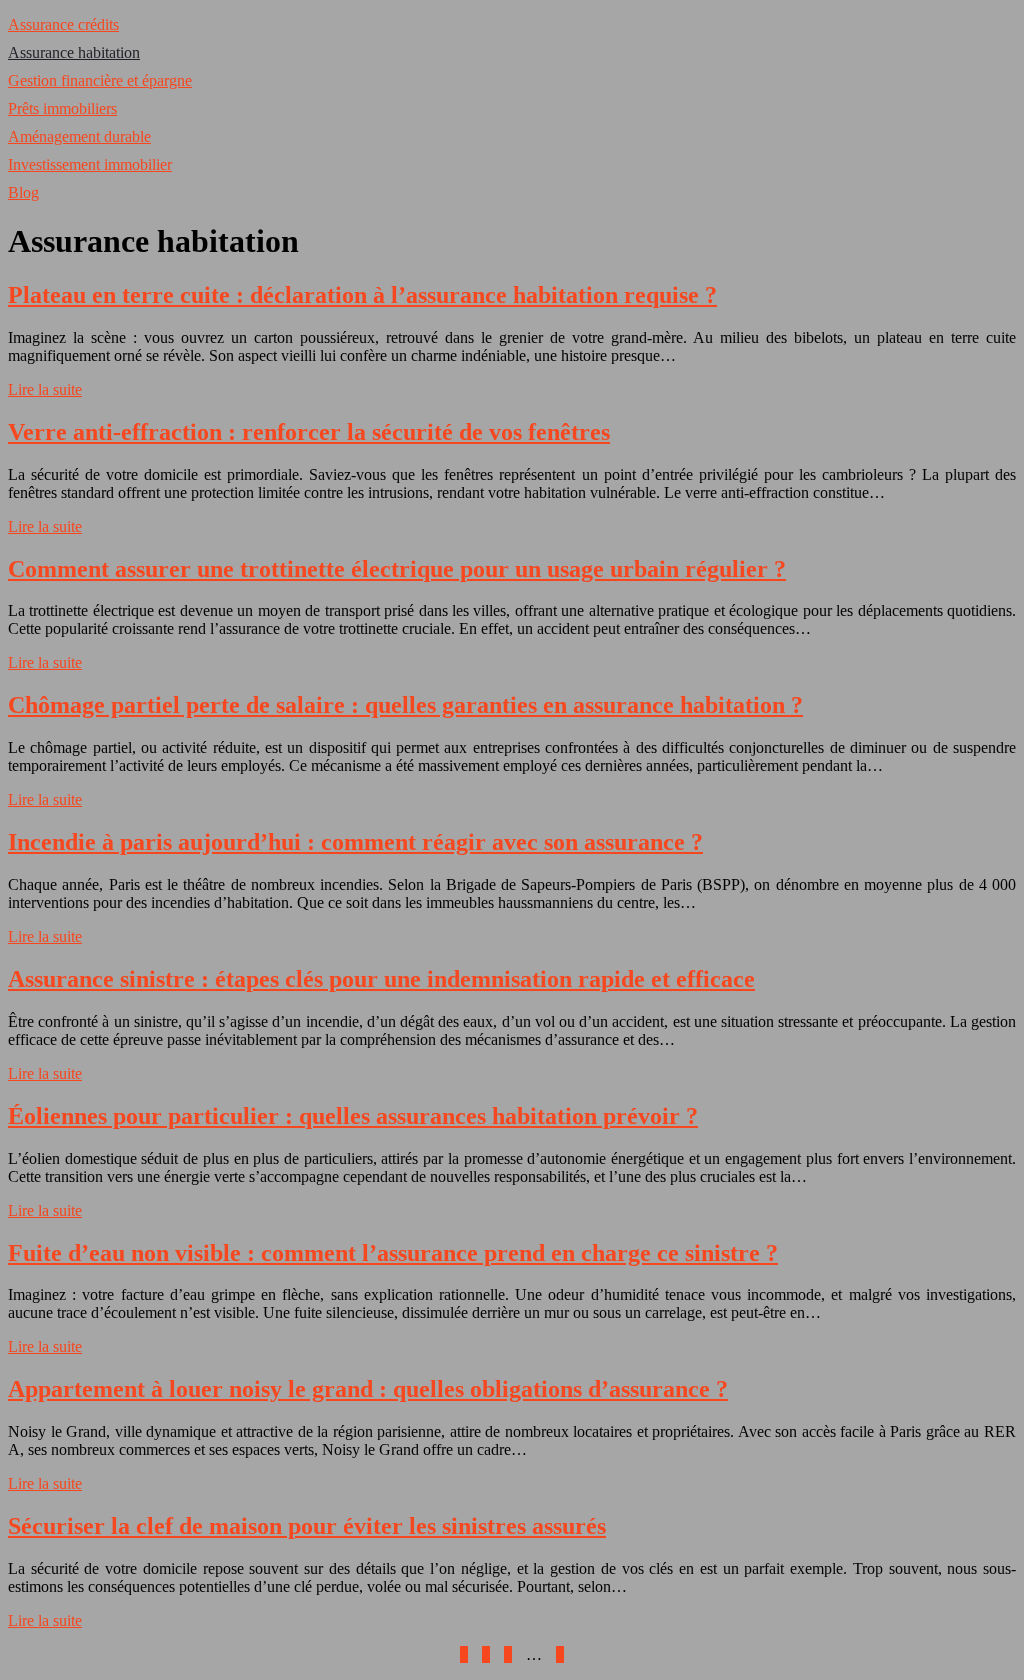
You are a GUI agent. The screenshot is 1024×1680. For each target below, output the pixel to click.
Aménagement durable (79, 136)
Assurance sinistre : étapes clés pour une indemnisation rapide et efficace (381, 979)
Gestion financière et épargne (100, 80)
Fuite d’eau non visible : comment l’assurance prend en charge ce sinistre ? (393, 1253)
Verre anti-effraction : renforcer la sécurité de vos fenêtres (309, 432)
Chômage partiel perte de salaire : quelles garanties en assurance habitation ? (405, 705)
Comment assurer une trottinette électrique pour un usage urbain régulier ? (397, 569)
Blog (23, 192)
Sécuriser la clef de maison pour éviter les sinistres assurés (307, 1526)
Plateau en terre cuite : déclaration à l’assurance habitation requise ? (362, 295)
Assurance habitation (74, 52)
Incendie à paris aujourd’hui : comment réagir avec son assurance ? (355, 842)
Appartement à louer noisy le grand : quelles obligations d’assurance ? (368, 1389)
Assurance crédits (63, 24)
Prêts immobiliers (62, 108)
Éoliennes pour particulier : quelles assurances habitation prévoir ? (353, 1116)
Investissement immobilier (90, 164)
